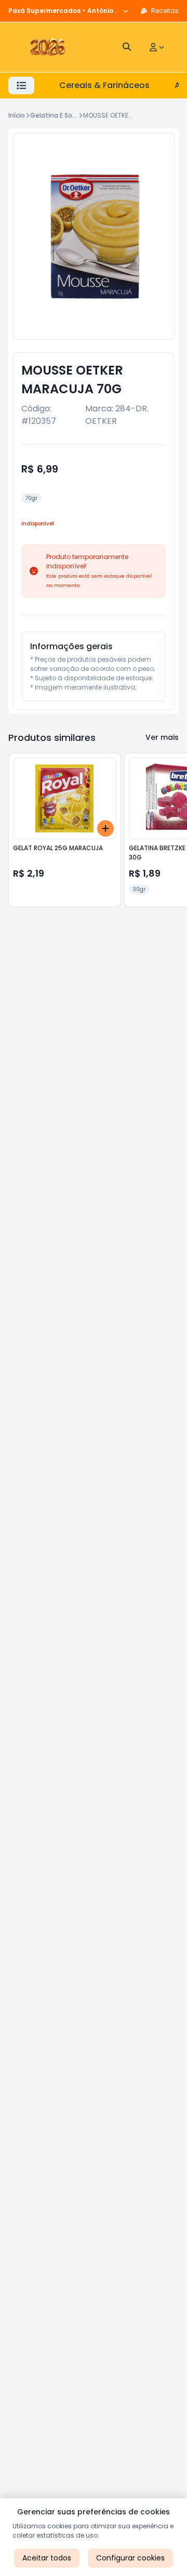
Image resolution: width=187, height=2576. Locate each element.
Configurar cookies (130, 2558)
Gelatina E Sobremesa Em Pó (76, 115)
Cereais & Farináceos (104, 85)
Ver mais (162, 737)
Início (17, 115)
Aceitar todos (47, 2558)
